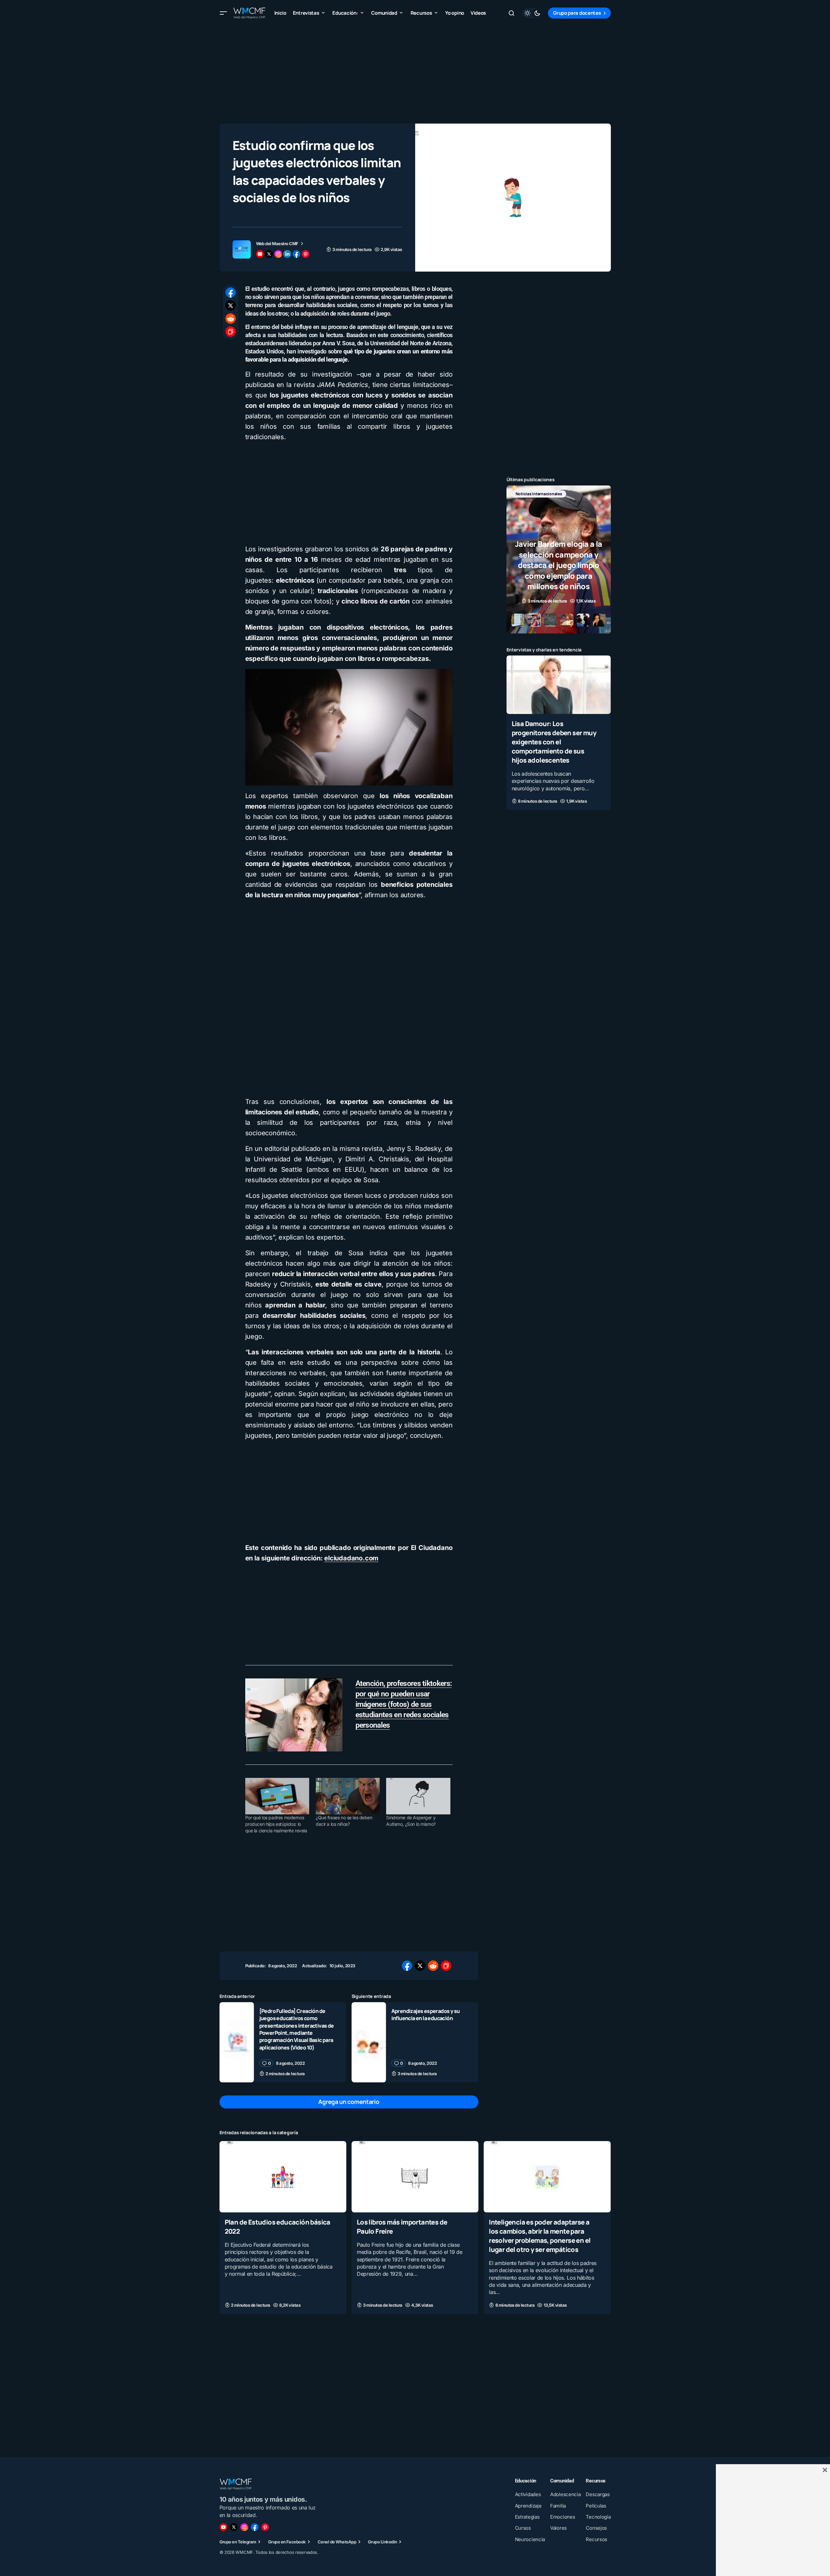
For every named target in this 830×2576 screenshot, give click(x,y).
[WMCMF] (265, 2527)
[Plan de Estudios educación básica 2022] (283, 2177)
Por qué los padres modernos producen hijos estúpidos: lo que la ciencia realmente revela (276, 1824)
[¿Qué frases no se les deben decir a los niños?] (348, 1796)
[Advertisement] (415, 72)
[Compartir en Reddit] (231, 319)
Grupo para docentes (577, 13)
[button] (223, 13)
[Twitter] (234, 2527)
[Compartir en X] (231, 305)
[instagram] (278, 254)
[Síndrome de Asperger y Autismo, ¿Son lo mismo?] (418, 1796)
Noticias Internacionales (539, 494)
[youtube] (260, 254)
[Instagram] (244, 2527)
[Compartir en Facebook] (231, 292)
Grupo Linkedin (383, 2542)
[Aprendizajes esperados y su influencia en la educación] (369, 2042)
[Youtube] (223, 2527)
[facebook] (296, 254)
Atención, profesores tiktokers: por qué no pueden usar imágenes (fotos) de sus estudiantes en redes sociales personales (404, 1704)
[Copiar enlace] (231, 332)
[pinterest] (306, 254)
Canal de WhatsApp (337, 2542)
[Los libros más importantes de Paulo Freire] (415, 2177)
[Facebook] (255, 2527)
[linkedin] (287, 254)
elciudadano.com (351, 1558)
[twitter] (269, 254)
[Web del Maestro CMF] (242, 249)
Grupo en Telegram (238, 2542)
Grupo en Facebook (287, 2542)
